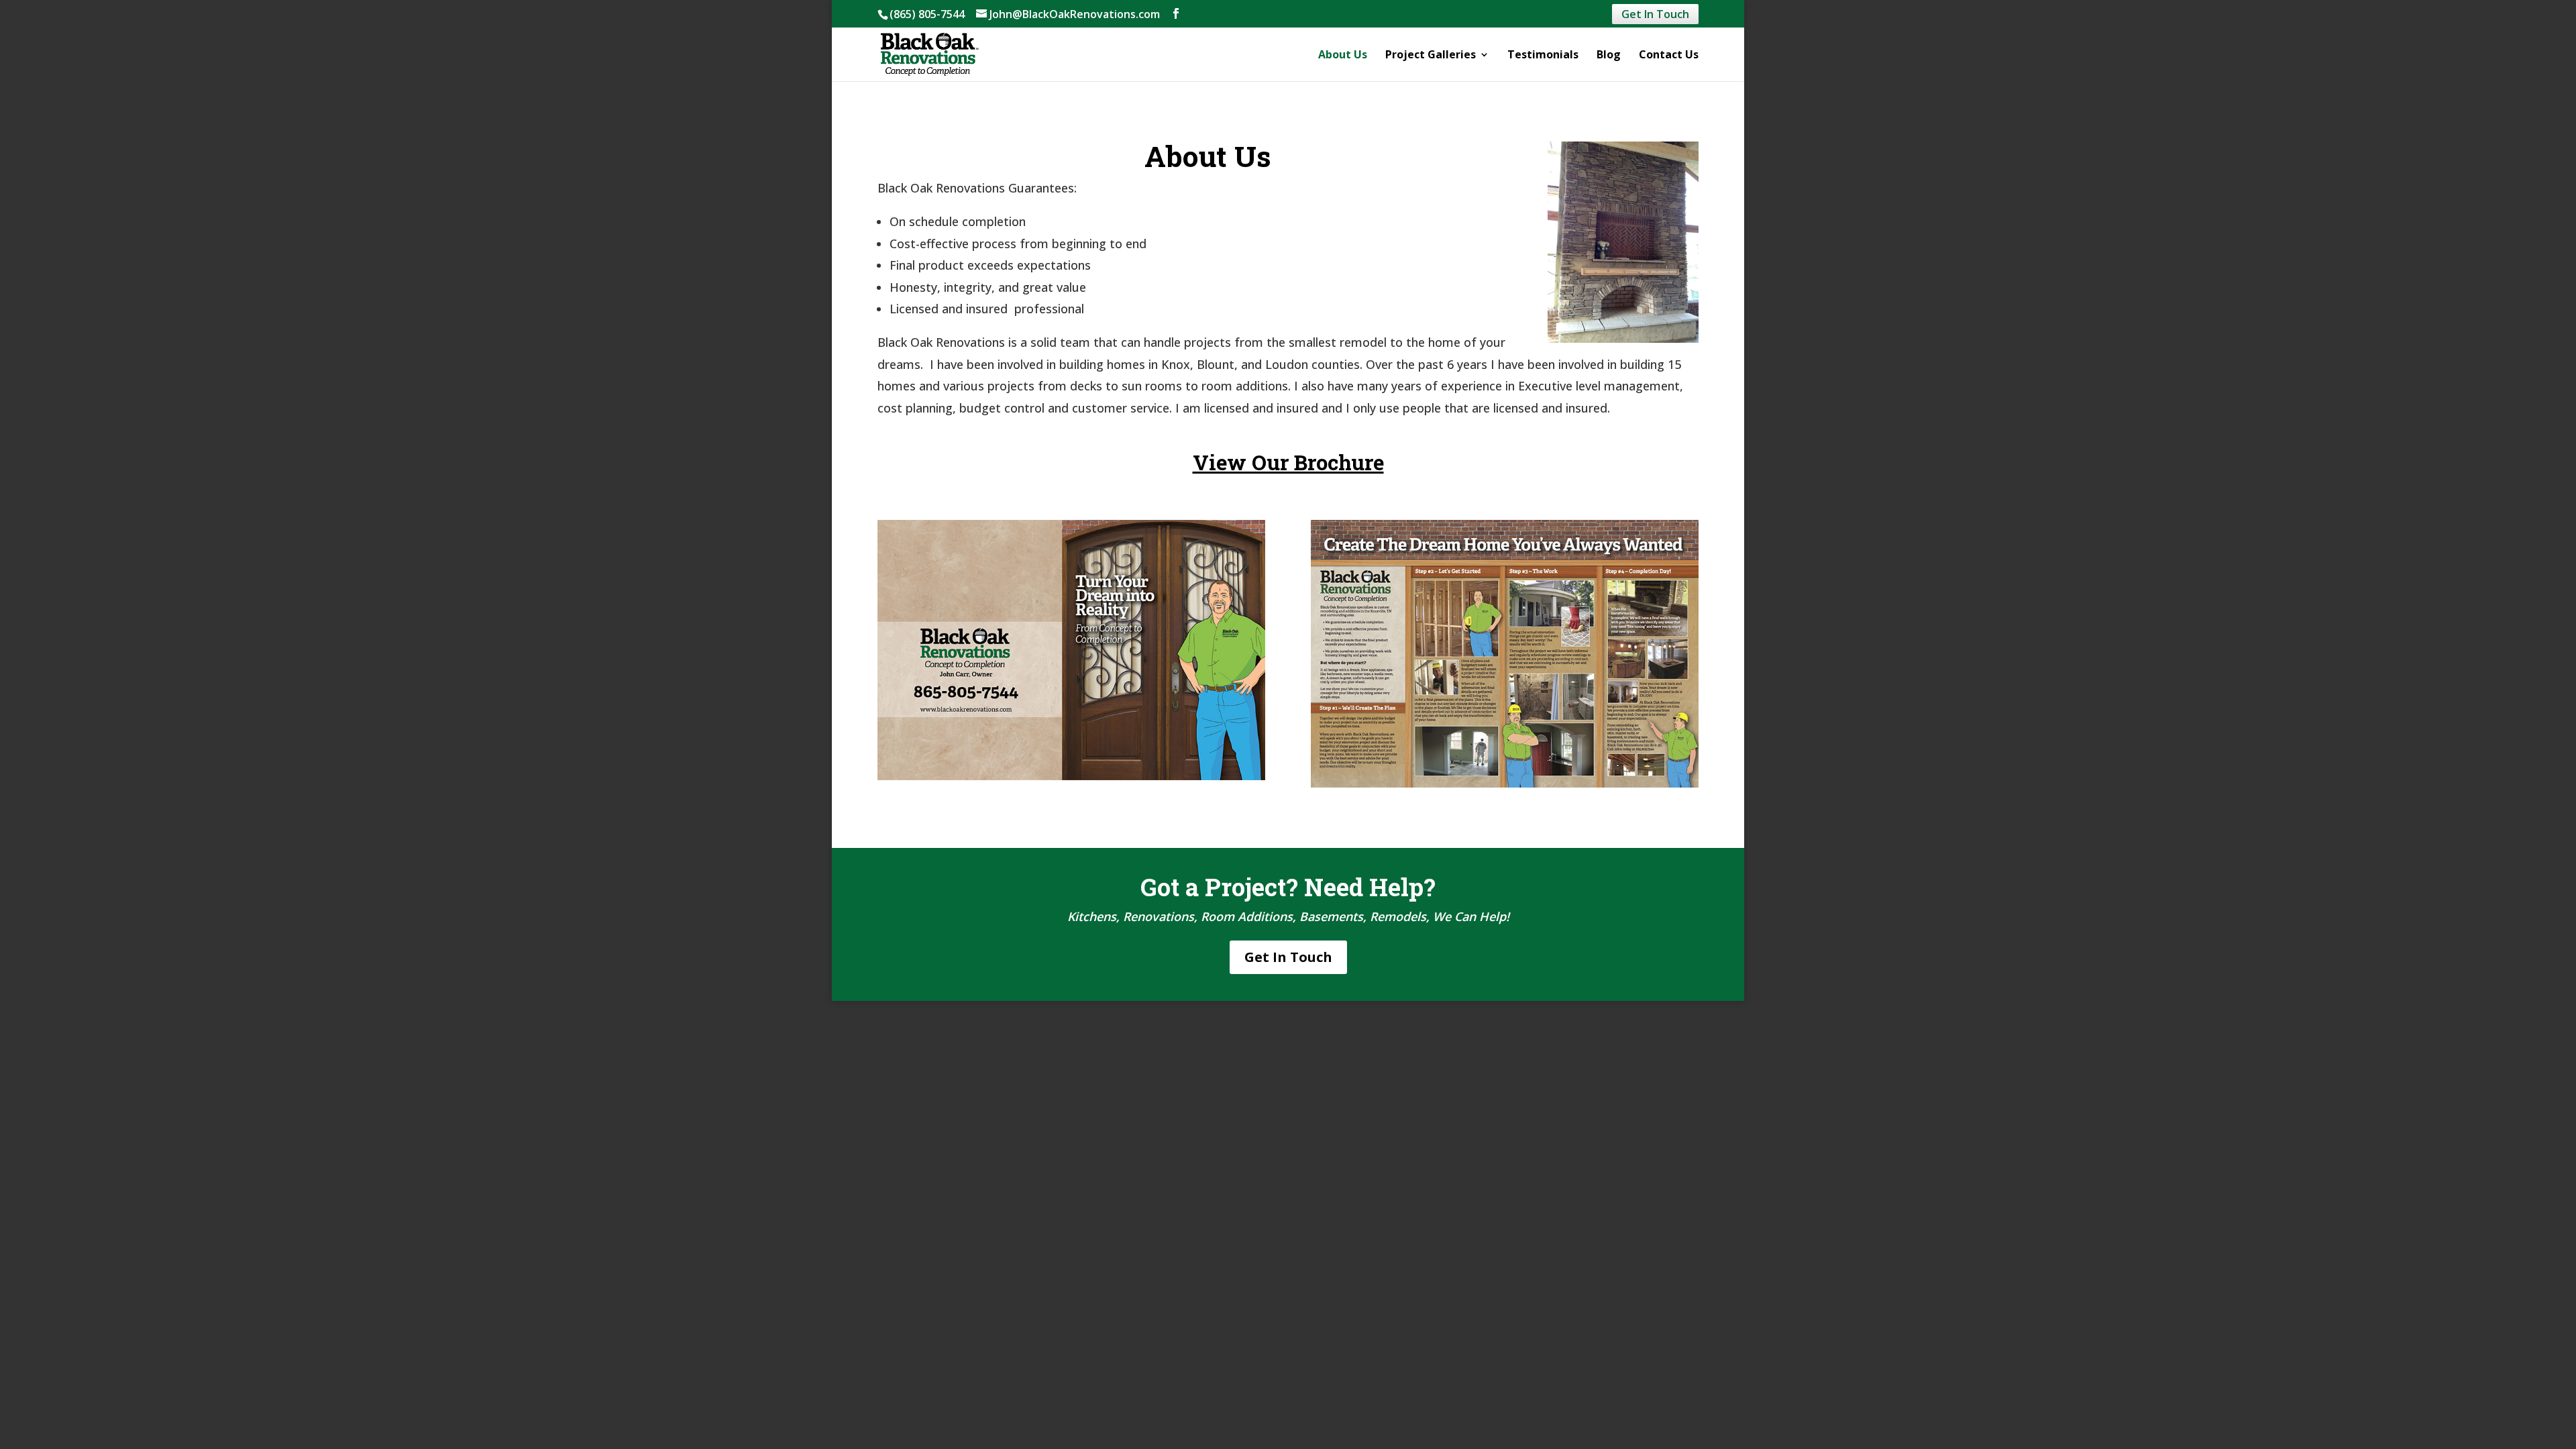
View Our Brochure (1288, 462)
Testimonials (1543, 56)
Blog (1609, 56)
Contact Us (1669, 56)
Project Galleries (1431, 56)
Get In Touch (1655, 14)
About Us (1343, 56)
